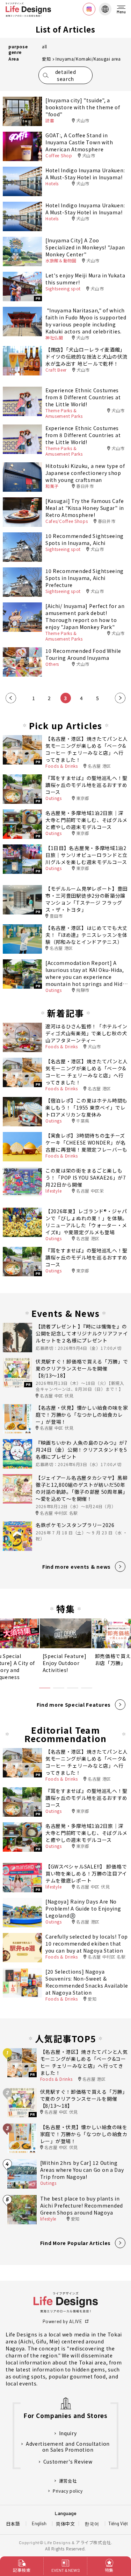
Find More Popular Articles (75, 2243)
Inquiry (68, 2433)
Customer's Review (68, 2462)
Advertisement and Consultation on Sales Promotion (68, 2447)
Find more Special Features (74, 1705)
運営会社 (68, 2481)
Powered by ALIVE (62, 2321)
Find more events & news (77, 1567)
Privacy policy (68, 2491)
